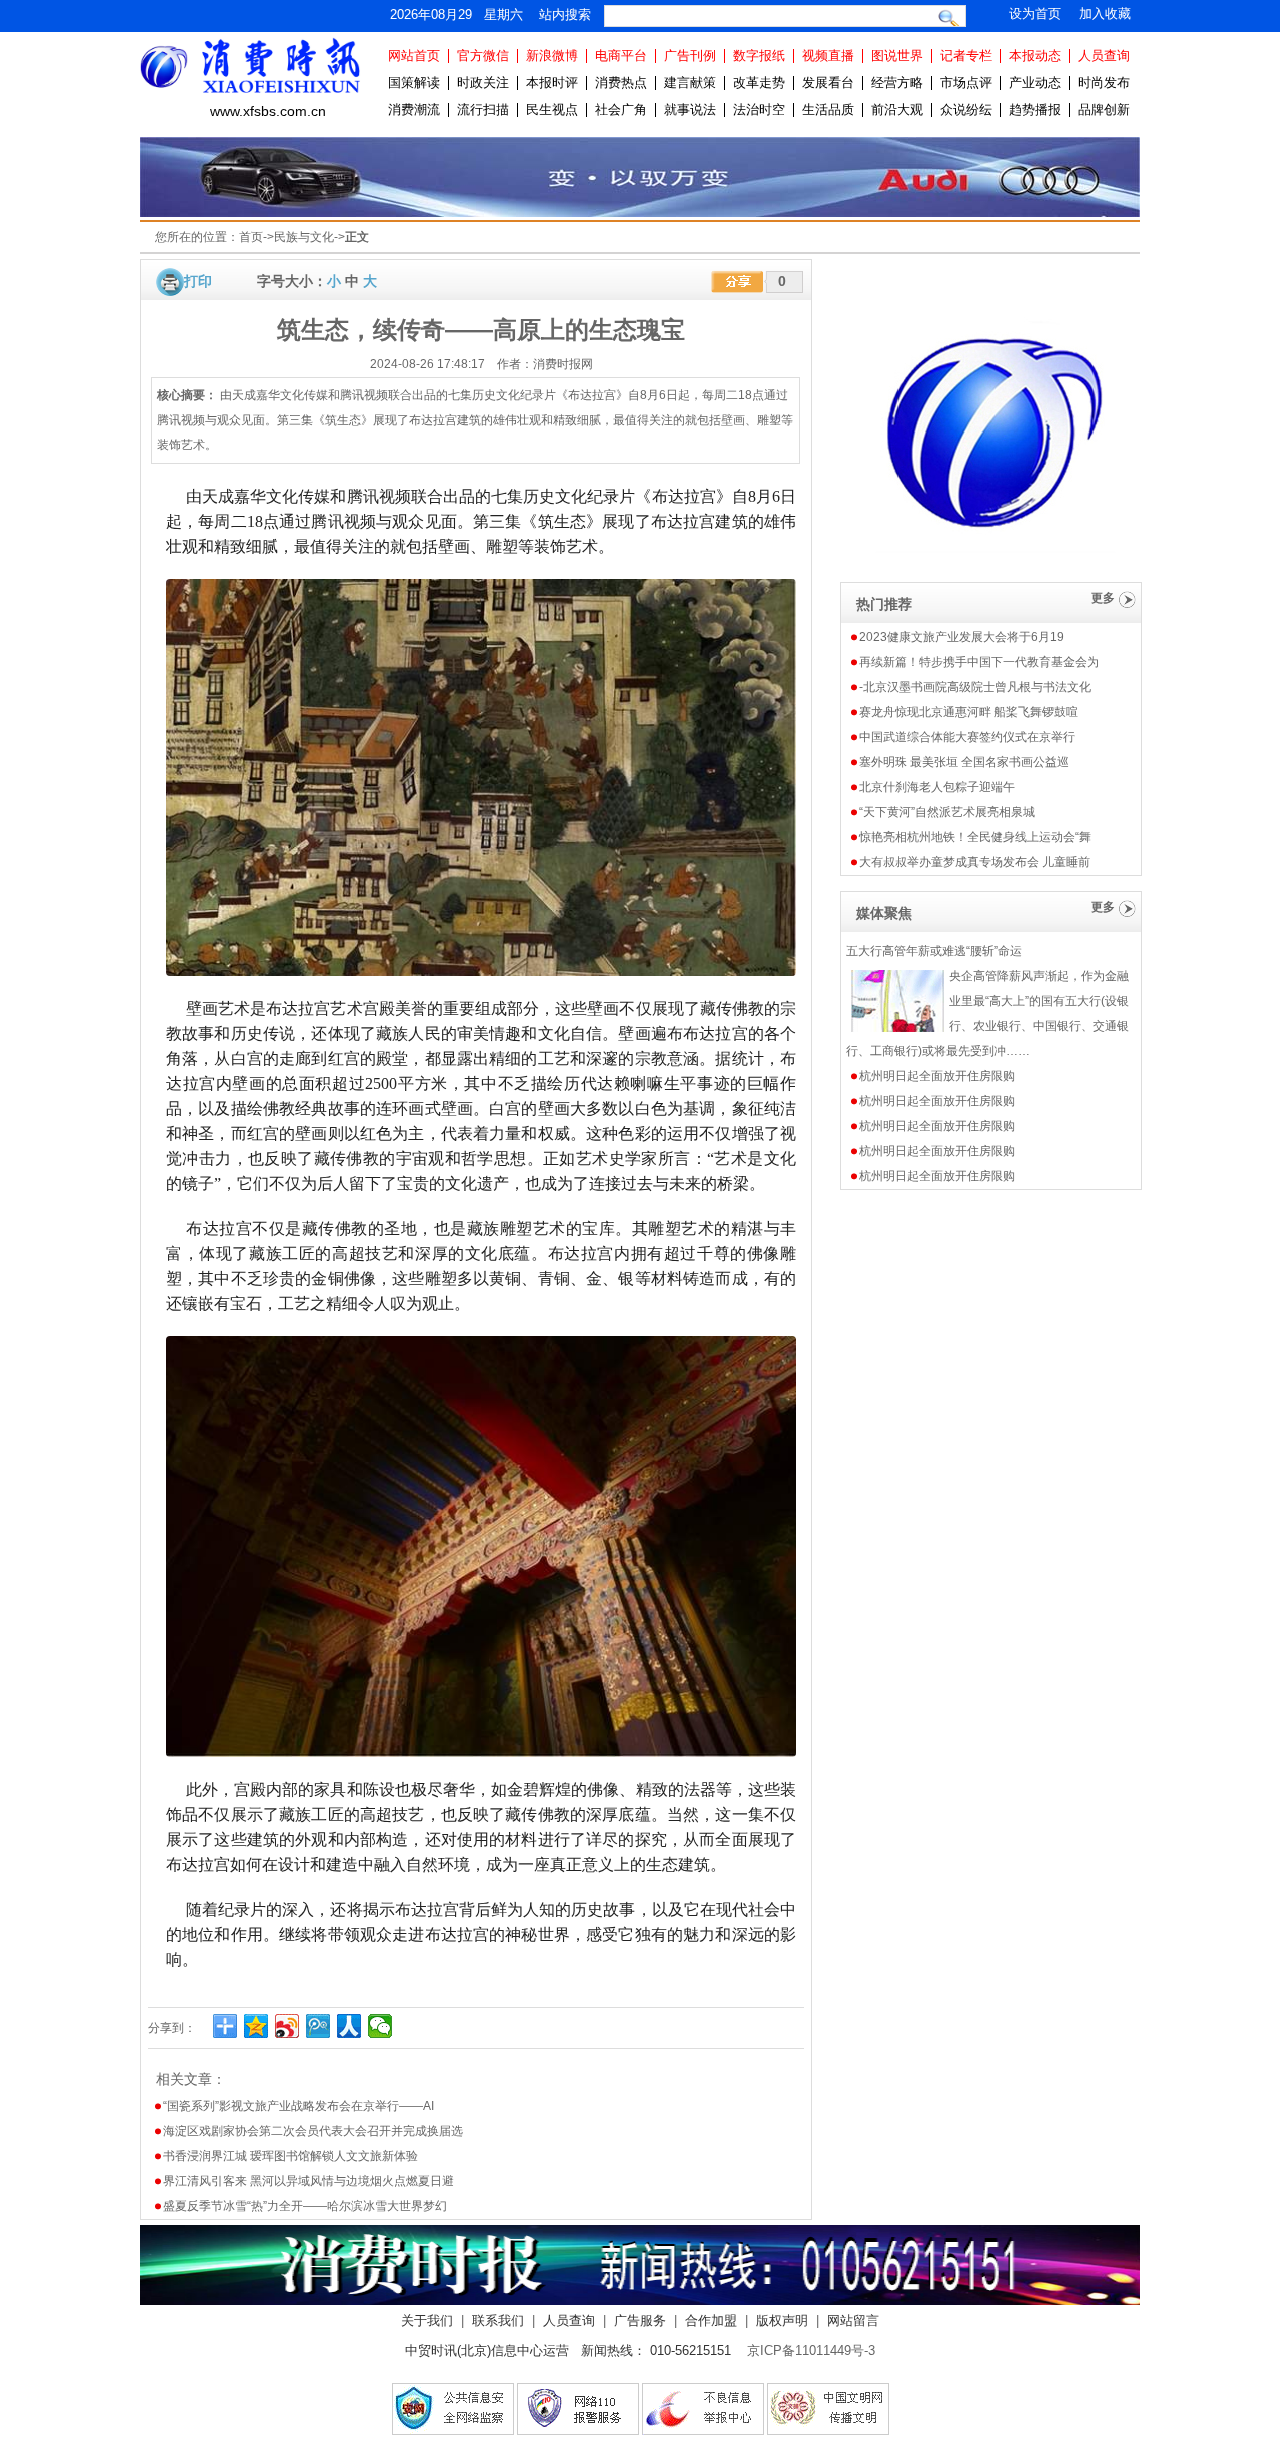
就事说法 (690, 109)
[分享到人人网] (349, 2026)
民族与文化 (304, 237)
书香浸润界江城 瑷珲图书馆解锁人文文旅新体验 (290, 2156)
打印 (198, 281)
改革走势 (759, 82)
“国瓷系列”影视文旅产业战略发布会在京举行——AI (298, 2106)
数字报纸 (759, 55)
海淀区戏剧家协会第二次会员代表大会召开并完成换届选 (313, 2131)
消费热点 (621, 82)
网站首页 (414, 55)
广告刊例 (690, 55)
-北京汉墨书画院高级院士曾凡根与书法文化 (975, 687)
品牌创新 (1104, 109)
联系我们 (498, 2320)
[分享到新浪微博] (287, 2026)
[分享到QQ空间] (256, 2026)
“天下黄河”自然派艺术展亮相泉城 (947, 812)
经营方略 (897, 82)
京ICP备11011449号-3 (811, 2350)
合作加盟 (711, 2320)
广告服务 (640, 2320)
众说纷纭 (966, 109)
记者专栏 (966, 55)
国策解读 (414, 82)
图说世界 (897, 55)
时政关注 (483, 82)
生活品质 (828, 109)
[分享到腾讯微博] (318, 2026)
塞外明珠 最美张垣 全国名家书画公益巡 (964, 762)
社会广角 (621, 109)
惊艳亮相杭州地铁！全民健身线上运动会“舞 (975, 837)
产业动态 (1035, 82)
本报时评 (552, 82)
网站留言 (853, 2320)
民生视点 (552, 109)
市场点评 (966, 82)
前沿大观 (897, 109)
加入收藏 (1105, 13)
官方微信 (483, 55)
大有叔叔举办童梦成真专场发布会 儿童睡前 (974, 862)
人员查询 (1104, 55)
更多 (1103, 598)
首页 (251, 237)
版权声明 (782, 2320)
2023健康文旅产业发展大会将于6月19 (961, 637)
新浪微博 (552, 55)
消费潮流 (414, 109)
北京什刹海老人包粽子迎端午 (937, 787)
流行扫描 (483, 109)
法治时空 (759, 109)
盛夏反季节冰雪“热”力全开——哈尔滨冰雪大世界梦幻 (305, 2206)
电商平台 (621, 55)
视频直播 (828, 55)
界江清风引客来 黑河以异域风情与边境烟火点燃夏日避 (308, 2181)
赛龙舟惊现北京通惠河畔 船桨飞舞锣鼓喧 (968, 712)
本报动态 (1035, 55)
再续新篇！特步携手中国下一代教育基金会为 (979, 662)
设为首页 (1035, 13)
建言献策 (690, 82)
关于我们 (427, 2320)
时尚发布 (1104, 82)
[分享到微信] (380, 2026)
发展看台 (828, 82)
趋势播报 (1035, 109)
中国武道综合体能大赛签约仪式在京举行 (967, 737)
